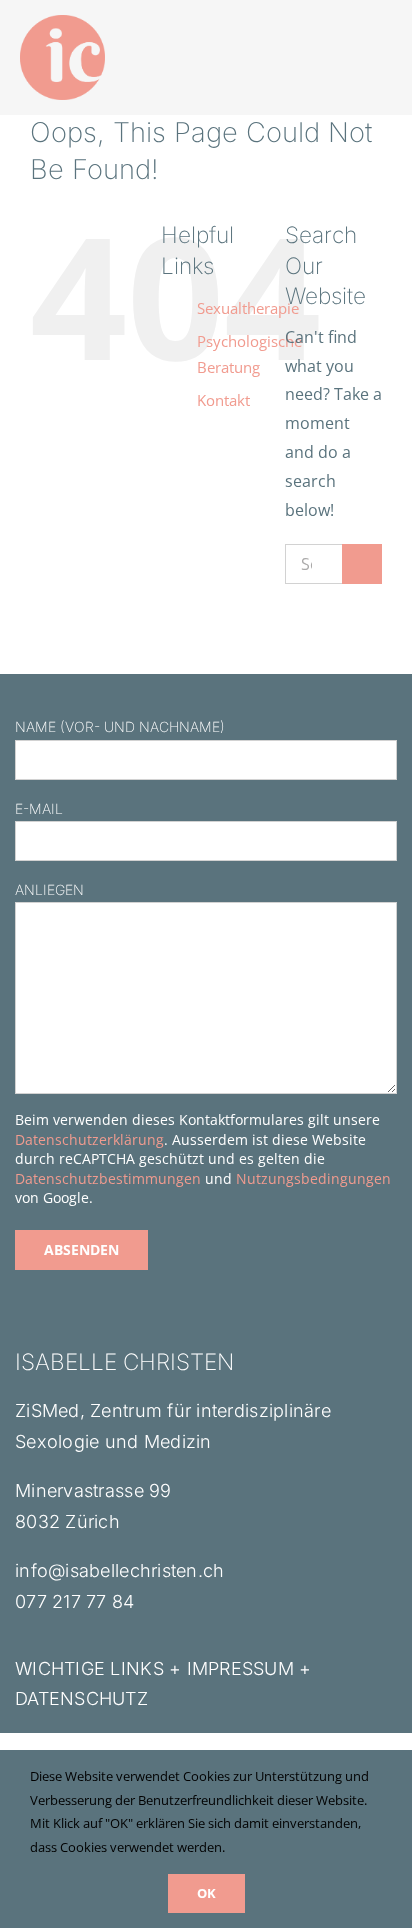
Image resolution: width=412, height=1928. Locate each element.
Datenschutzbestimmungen (108, 1178)
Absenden (81, 1249)
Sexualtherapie (248, 308)
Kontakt (223, 400)
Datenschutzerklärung (89, 1139)
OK (206, 1893)
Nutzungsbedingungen (313, 1178)
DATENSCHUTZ (81, 1698)
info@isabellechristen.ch (119, 1570)
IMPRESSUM (240, 1668)
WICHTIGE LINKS (89, 1668)
